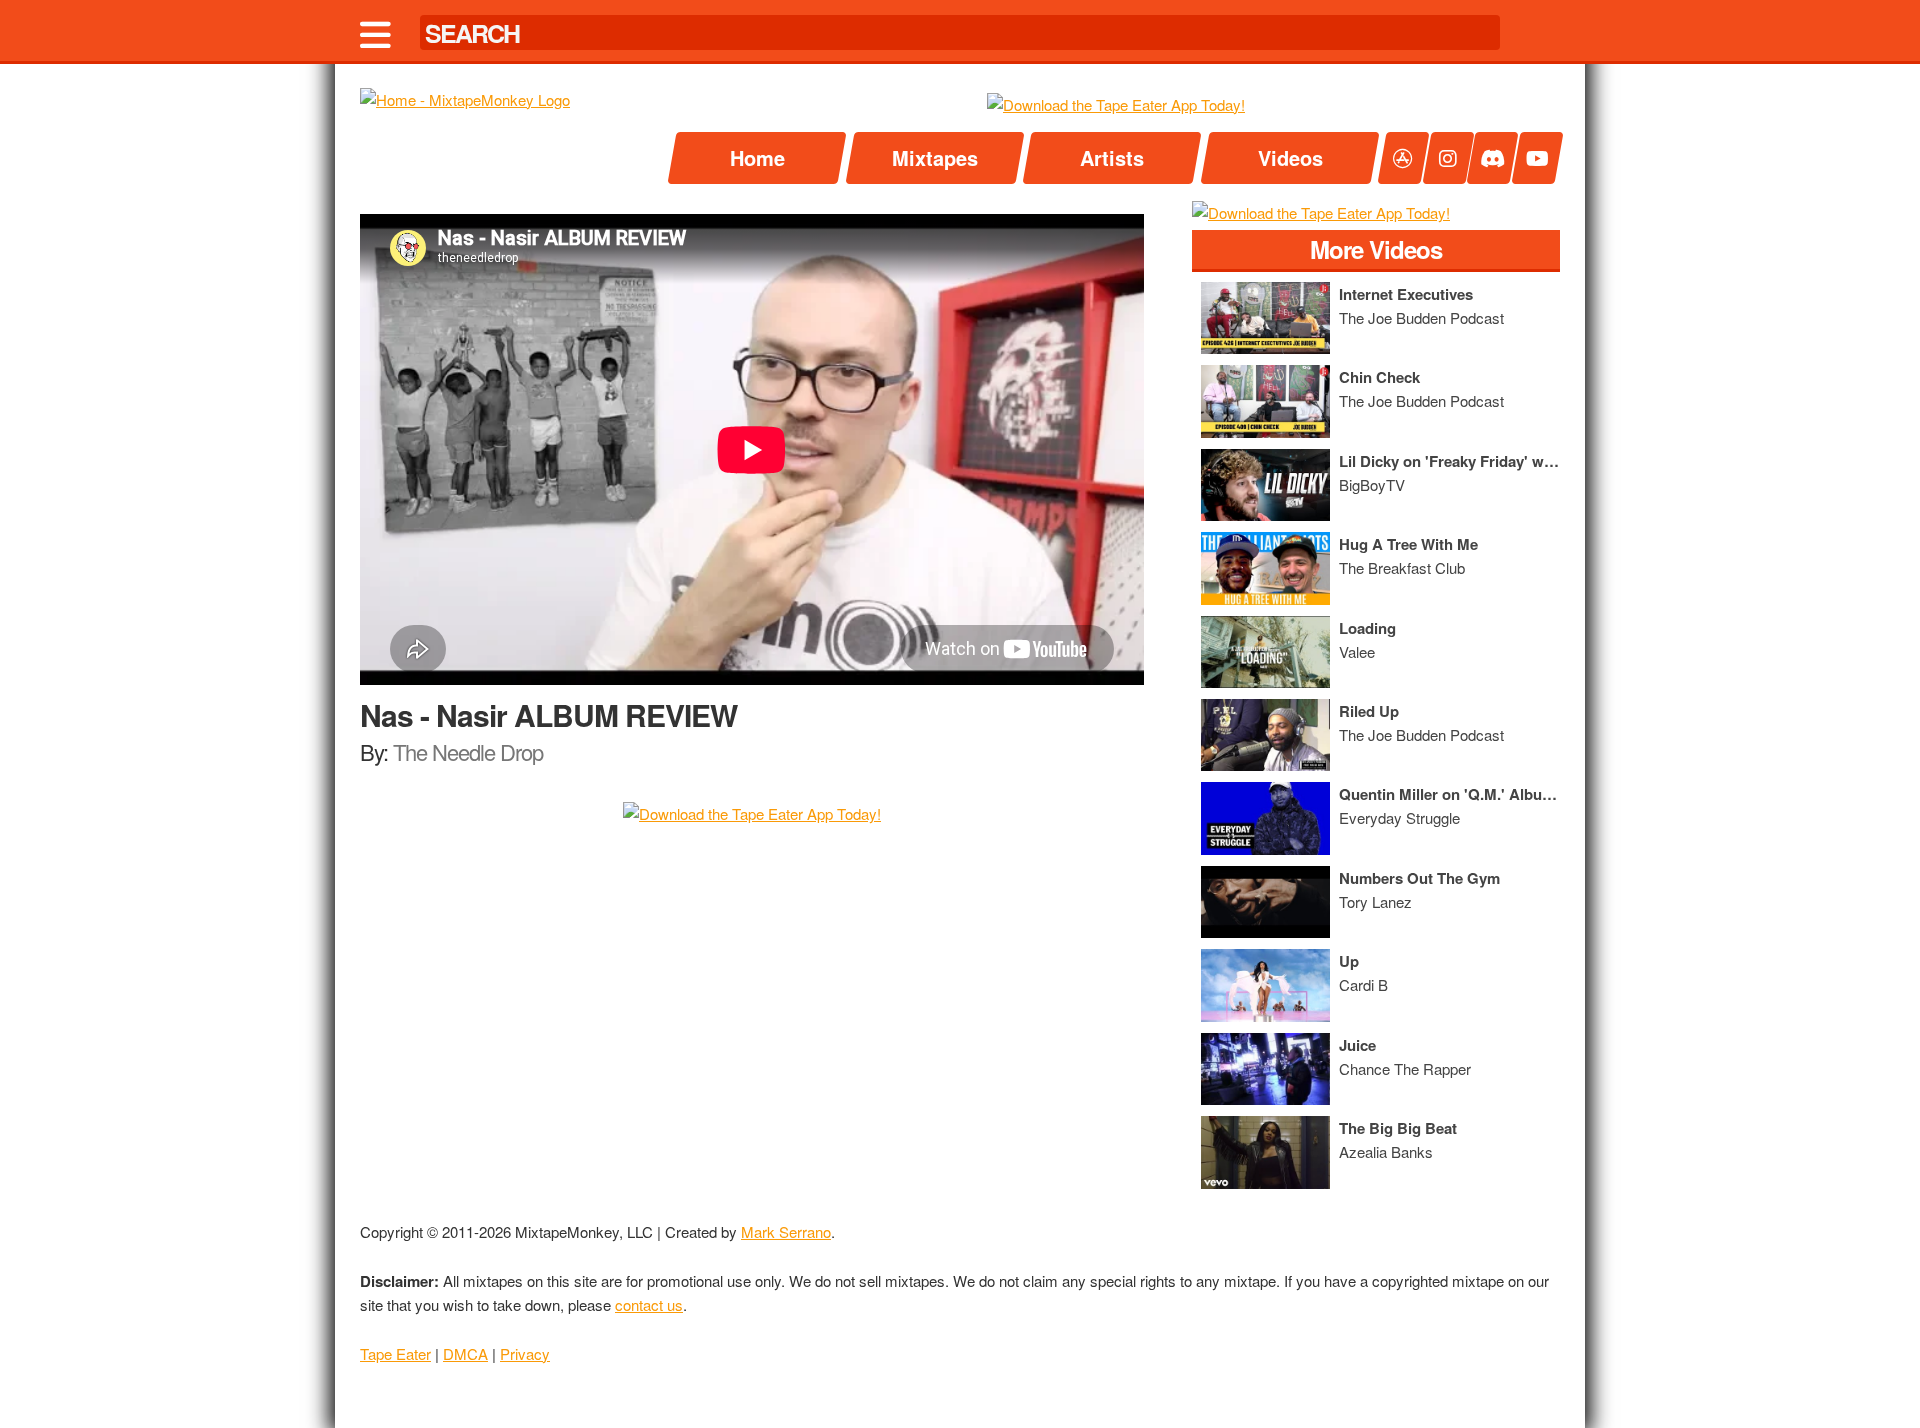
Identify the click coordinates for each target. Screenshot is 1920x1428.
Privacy (525, 1353)
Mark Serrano (786, 1231)
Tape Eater (395, 1353)
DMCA (465, 1353)
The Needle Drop (468, 751)
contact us (649, 1304)
